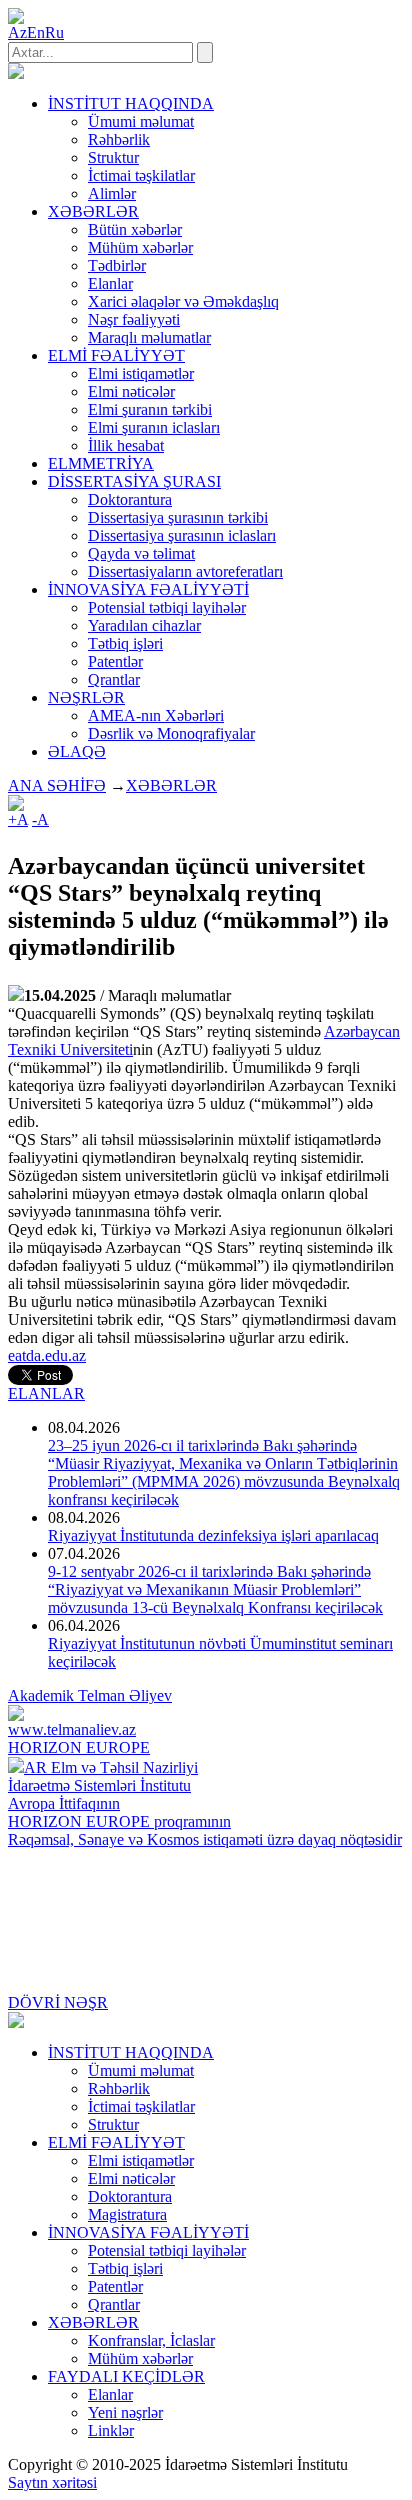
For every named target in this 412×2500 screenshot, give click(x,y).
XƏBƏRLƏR (171, 785)
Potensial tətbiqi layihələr (167, 607)
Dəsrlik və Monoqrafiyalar (171, 733)
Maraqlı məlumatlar (149, 337)
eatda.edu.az (47, 1355)
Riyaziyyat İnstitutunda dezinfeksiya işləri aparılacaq (213, 1535)
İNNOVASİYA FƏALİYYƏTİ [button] (148, 589)
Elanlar (110, 283)
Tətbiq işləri (125, 643)
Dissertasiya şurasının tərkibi (178, 517)
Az (17, 32)
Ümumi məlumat (141, 121)
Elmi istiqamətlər (141, 373)
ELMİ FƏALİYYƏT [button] (116, 355)
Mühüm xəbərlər (140, 247)
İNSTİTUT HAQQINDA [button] (131, 103)
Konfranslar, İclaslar (151, 2340)
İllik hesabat (126, 445)
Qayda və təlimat (141, 553)
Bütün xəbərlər (135, 229)
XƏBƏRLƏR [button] (93, 211)
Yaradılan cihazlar (144, 625)
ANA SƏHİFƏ (57, 785)
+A (18, 819)
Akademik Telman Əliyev (90, 1695)
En (36, 32)
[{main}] (16, 73)
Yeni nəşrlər (125, 2412)
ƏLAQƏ (77, 751)
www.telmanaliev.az (72, 1729)
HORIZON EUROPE (79, 1747)
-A (40, 819)
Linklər (111, 2430)
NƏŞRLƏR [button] (86, 697)
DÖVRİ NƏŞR (58, 2002)
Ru (54, 32)
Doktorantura (130, 499)
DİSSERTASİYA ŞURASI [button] (134, 481)
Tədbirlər (117, 265)
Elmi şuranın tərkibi (150, 409)
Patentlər (115, 661)
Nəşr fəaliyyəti (134, 319)
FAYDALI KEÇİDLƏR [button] (126, 2376)
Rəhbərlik (119, 139)
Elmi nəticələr (131, 391)
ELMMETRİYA (101, 463)
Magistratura (127, 2214)
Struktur (113, 157)
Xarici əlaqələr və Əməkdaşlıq (183, 301)
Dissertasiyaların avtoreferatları (185, 571)
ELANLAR (46, 1393)
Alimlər (112, 193)
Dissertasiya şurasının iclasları (182, 535)
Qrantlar (114, 679)
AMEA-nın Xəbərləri (156, 715)
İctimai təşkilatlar (141, 175)
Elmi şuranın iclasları (154, 427)
